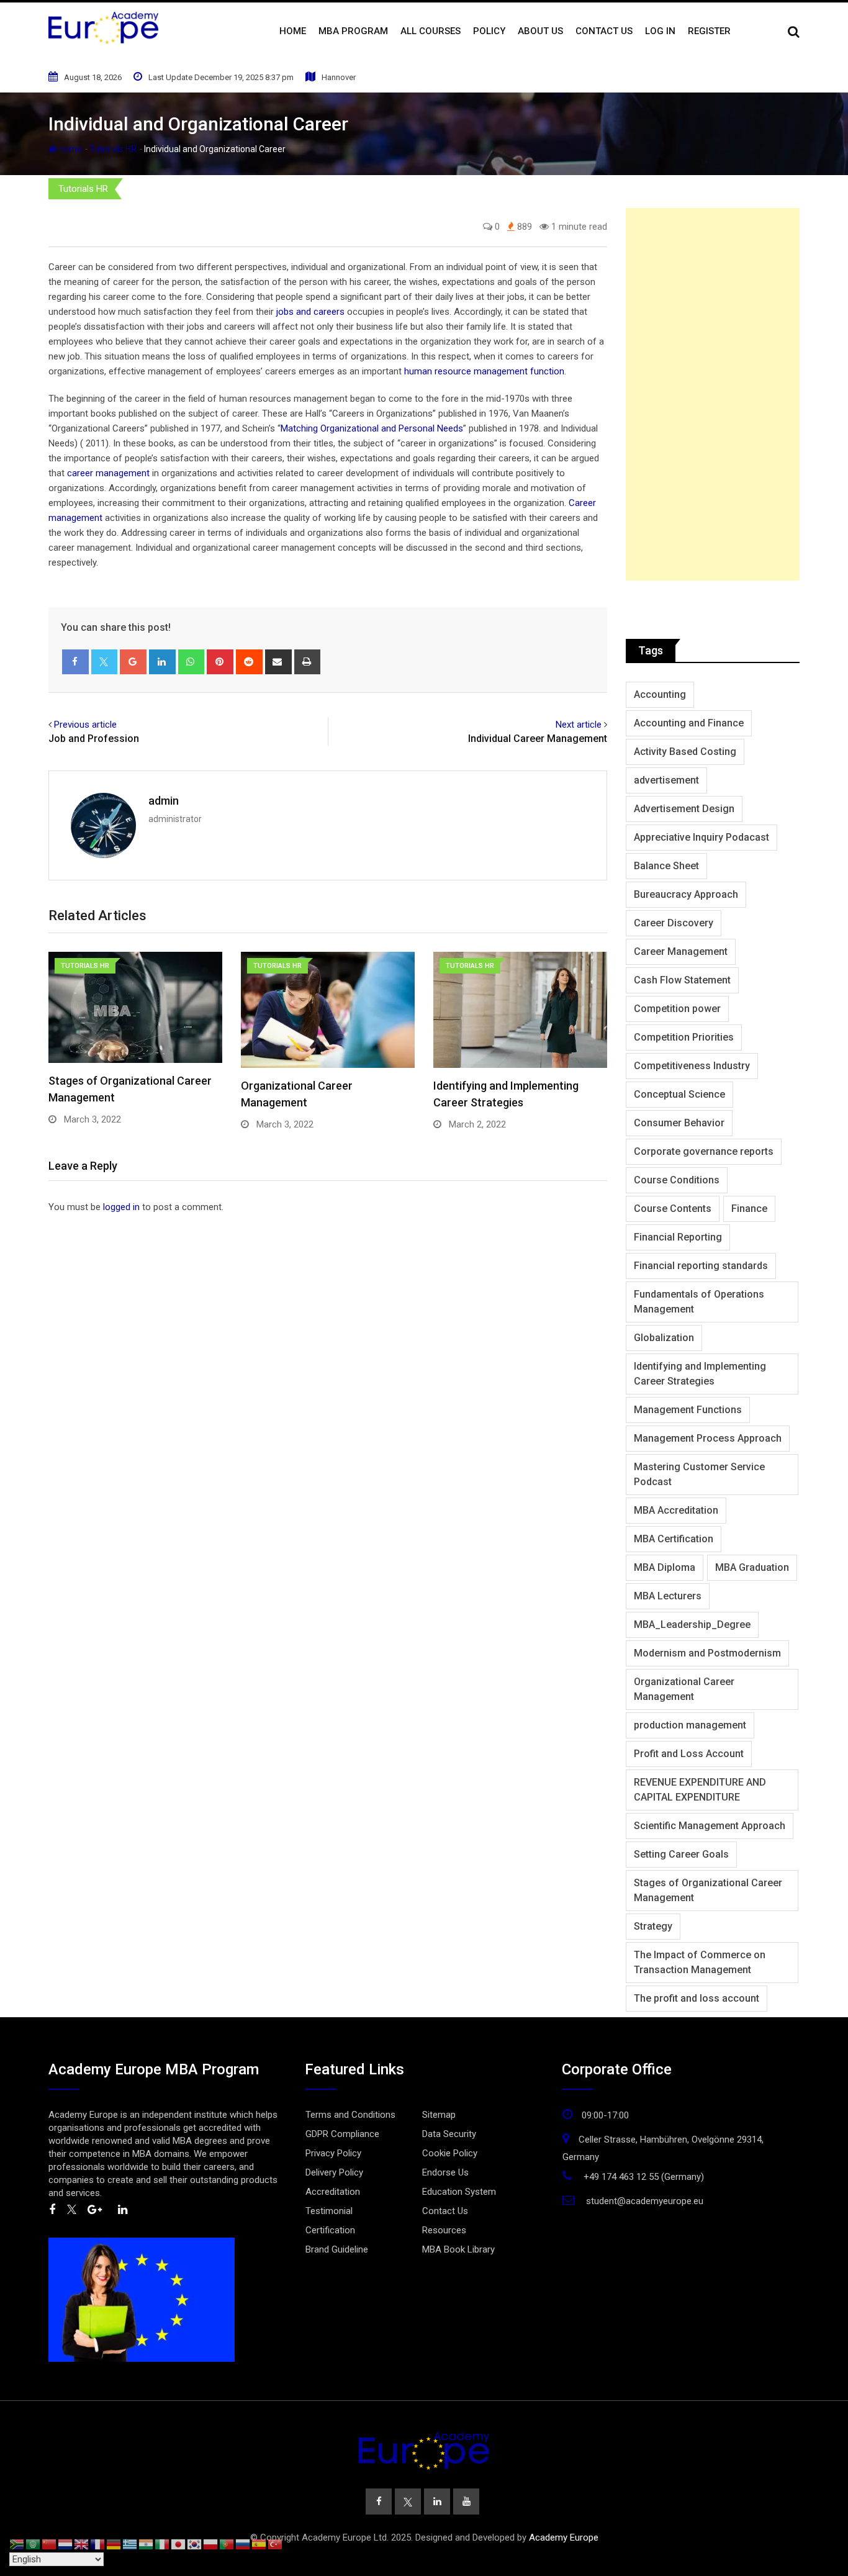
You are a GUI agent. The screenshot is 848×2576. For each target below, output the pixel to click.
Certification (330, 2230)
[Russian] (243, 2544)
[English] (82, 2544)
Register (709, 31)
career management (108, 473)
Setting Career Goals (681, 1854)
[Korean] (195, 2544)
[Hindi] (147, 2544)
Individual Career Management (538, 739)
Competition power (677, 1009)
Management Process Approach (708, 1438)
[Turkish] (276, 2544)
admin (164, 801)
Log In (660, 31)
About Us (540, 31)
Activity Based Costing (685, 752)
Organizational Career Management (684, 1689)
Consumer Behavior (679, 1123)
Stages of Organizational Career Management (708, 1890)
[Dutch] (66, 2544)
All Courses (431, 31)
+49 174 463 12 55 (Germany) (644, 2177)
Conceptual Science (679, 1094)
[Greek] (130, 2544)
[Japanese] (179, 2544)
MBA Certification (674, 1539)
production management (690, 1725)
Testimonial (329, 2211)
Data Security (449, 2134)
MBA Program (353, 31)
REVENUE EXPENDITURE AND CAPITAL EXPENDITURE (700, 1790)
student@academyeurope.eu (645, 2201)
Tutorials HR (113, 149)
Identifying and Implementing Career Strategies (700, 1374)
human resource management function (484, 371)
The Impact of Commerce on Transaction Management (700, 1962)
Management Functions (688, 1410)
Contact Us (604, 31)
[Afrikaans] (17, 2544)
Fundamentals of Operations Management (699, 1302)
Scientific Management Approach (710, 1826)
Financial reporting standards (701, 1266)
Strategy (653, 1926)
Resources (444, 2230)
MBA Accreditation (676, 1510)
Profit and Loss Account (689, 1754)
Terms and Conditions (350, 2115)
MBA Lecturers (668, 1596)
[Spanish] (259, 2544)
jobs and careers (310, 312)
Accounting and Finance (689, 723)
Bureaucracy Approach (686, 894)
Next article (579, 725)
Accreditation (333, 2192)
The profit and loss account (697, 1998)
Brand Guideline (337, 2249)
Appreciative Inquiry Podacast (701, 837)
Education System (459, 2192)
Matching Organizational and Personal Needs (372, 428)
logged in (121, 1207)
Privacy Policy (333, 2153)
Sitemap (439, 2115)
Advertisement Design (684, 809)
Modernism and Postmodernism (707, 1653)
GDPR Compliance (342, 2134)
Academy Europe (564, 2538)
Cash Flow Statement (682, 980)
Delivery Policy (334, 2172)
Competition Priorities (684, 1037)
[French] (98, 2544)
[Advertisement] (713, 394)
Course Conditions (677, 1180)
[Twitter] (105, 662)
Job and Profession (94, 739)
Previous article (85, 725)
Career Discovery (674, 923)
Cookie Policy (450, 2153)
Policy (489, 31)
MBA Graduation (752, 1567)
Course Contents (673, 1209)
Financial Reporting (678, 1237)
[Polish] (211, 2544)
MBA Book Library (458, 2249)
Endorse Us (445, 2172)
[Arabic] (34, 2544)
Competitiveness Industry (692, 1066)
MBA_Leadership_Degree (692, 1625)
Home (293, 31)
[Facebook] (75, 662)
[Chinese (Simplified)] (50, 2544)
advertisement (666, 780)
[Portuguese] (227, 2544)
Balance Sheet (666, 866)
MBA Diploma (665, 1567)
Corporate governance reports (704, 1151)
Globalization (664, 1338)
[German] (114, 2544)
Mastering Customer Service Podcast (699, 1474)
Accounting (660, 694)
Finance (749, 1209)
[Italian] (163, 2544)
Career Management (681, 951)
